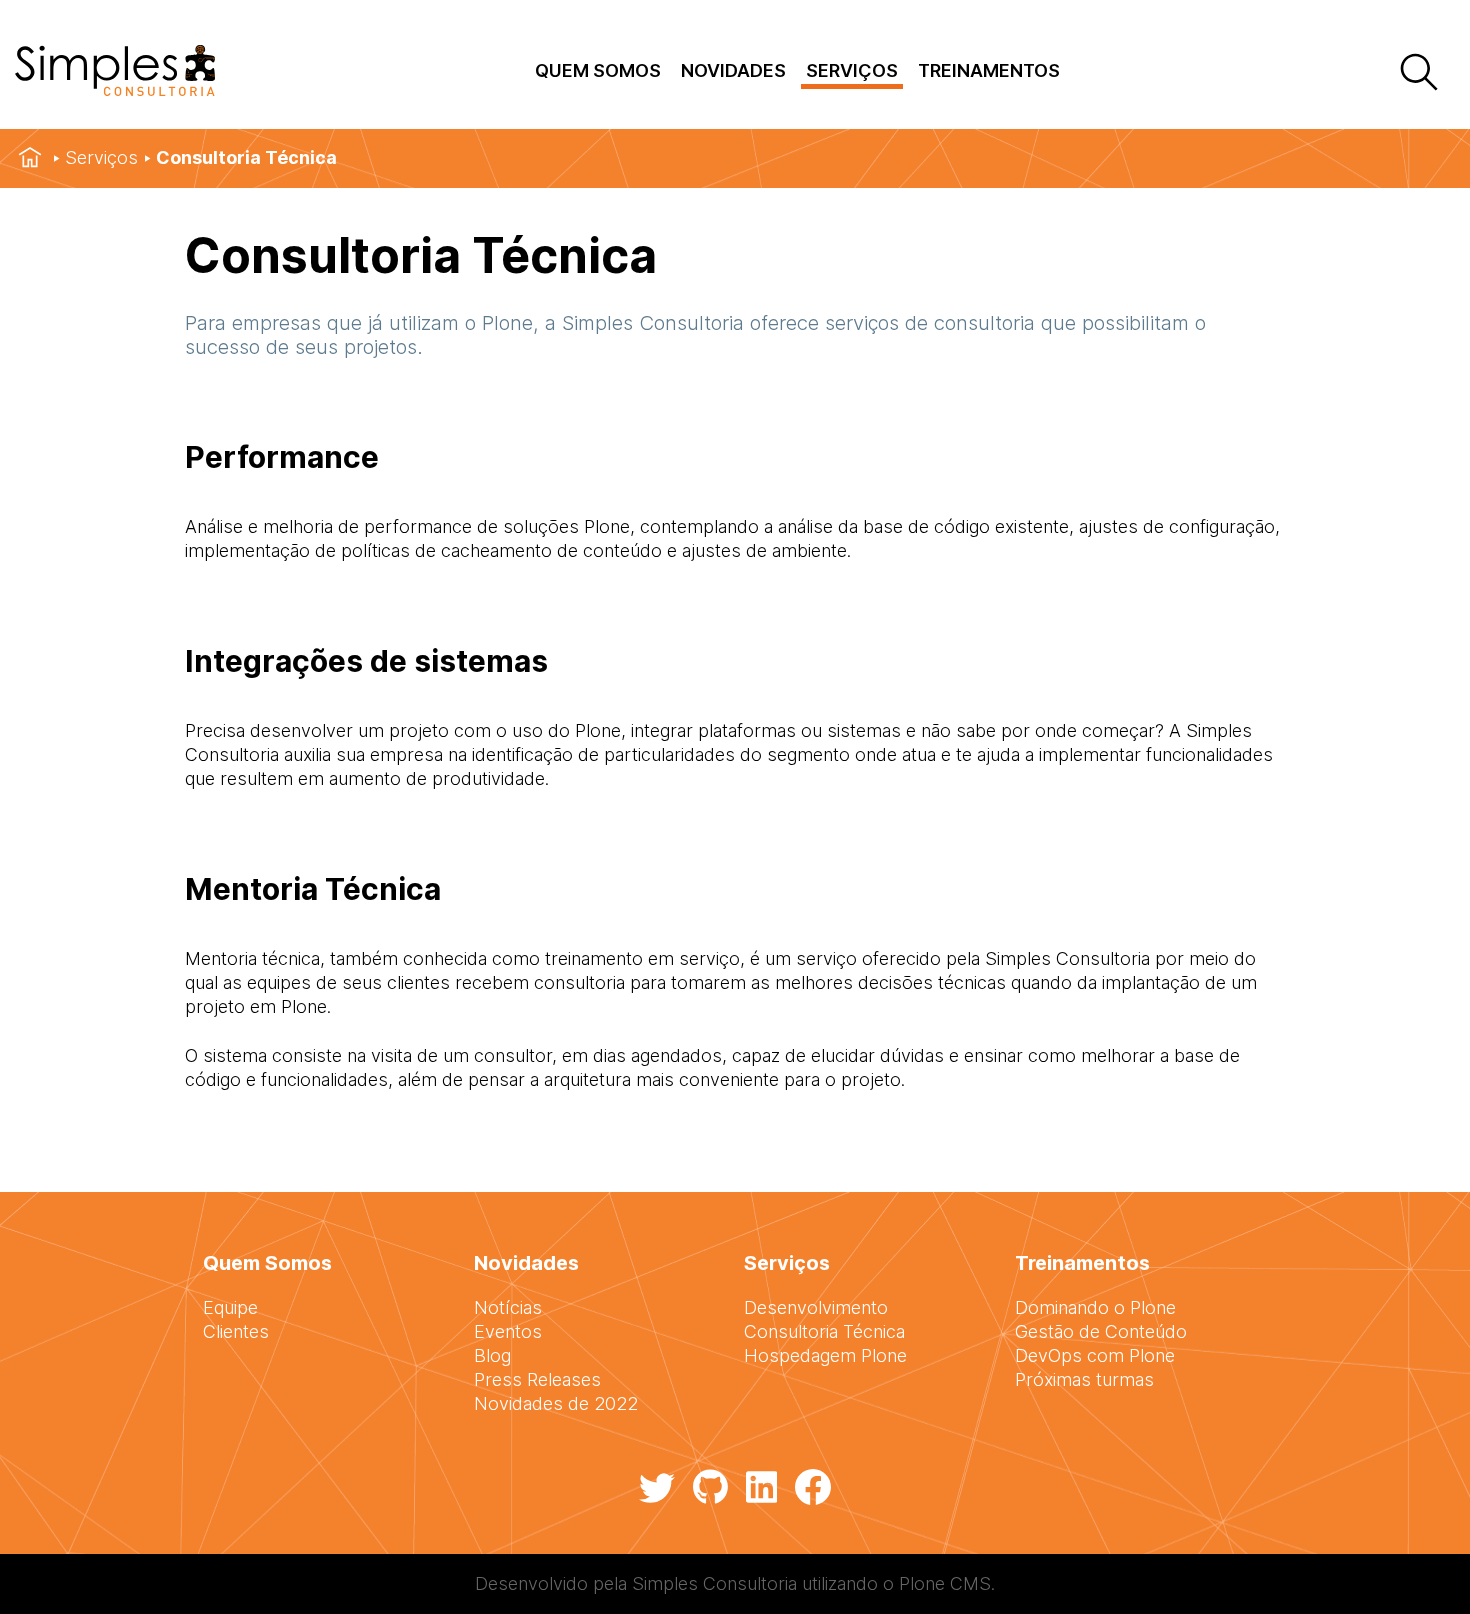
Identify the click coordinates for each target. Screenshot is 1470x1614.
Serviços (852, 70)
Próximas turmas (1084, 1379)
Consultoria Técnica (824, 1331)
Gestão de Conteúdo (1101, 1331)
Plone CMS (945, 1583)
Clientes (236, 1331)
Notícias (508, 1307)
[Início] (30, 158)
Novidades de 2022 (556, 1403)
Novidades (733, 70)
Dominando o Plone (1095, 1307)
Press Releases (537, 1379)
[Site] (115, 89)
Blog (492, 1355)
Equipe (230, 1307)
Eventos (508, 1331)
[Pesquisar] (1417, 73)
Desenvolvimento (816, 1307)
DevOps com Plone (1095, 1355)
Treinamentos (989, 70)
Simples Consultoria (714, 1583)
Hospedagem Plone (825, 1355)
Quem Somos (598, 70)
